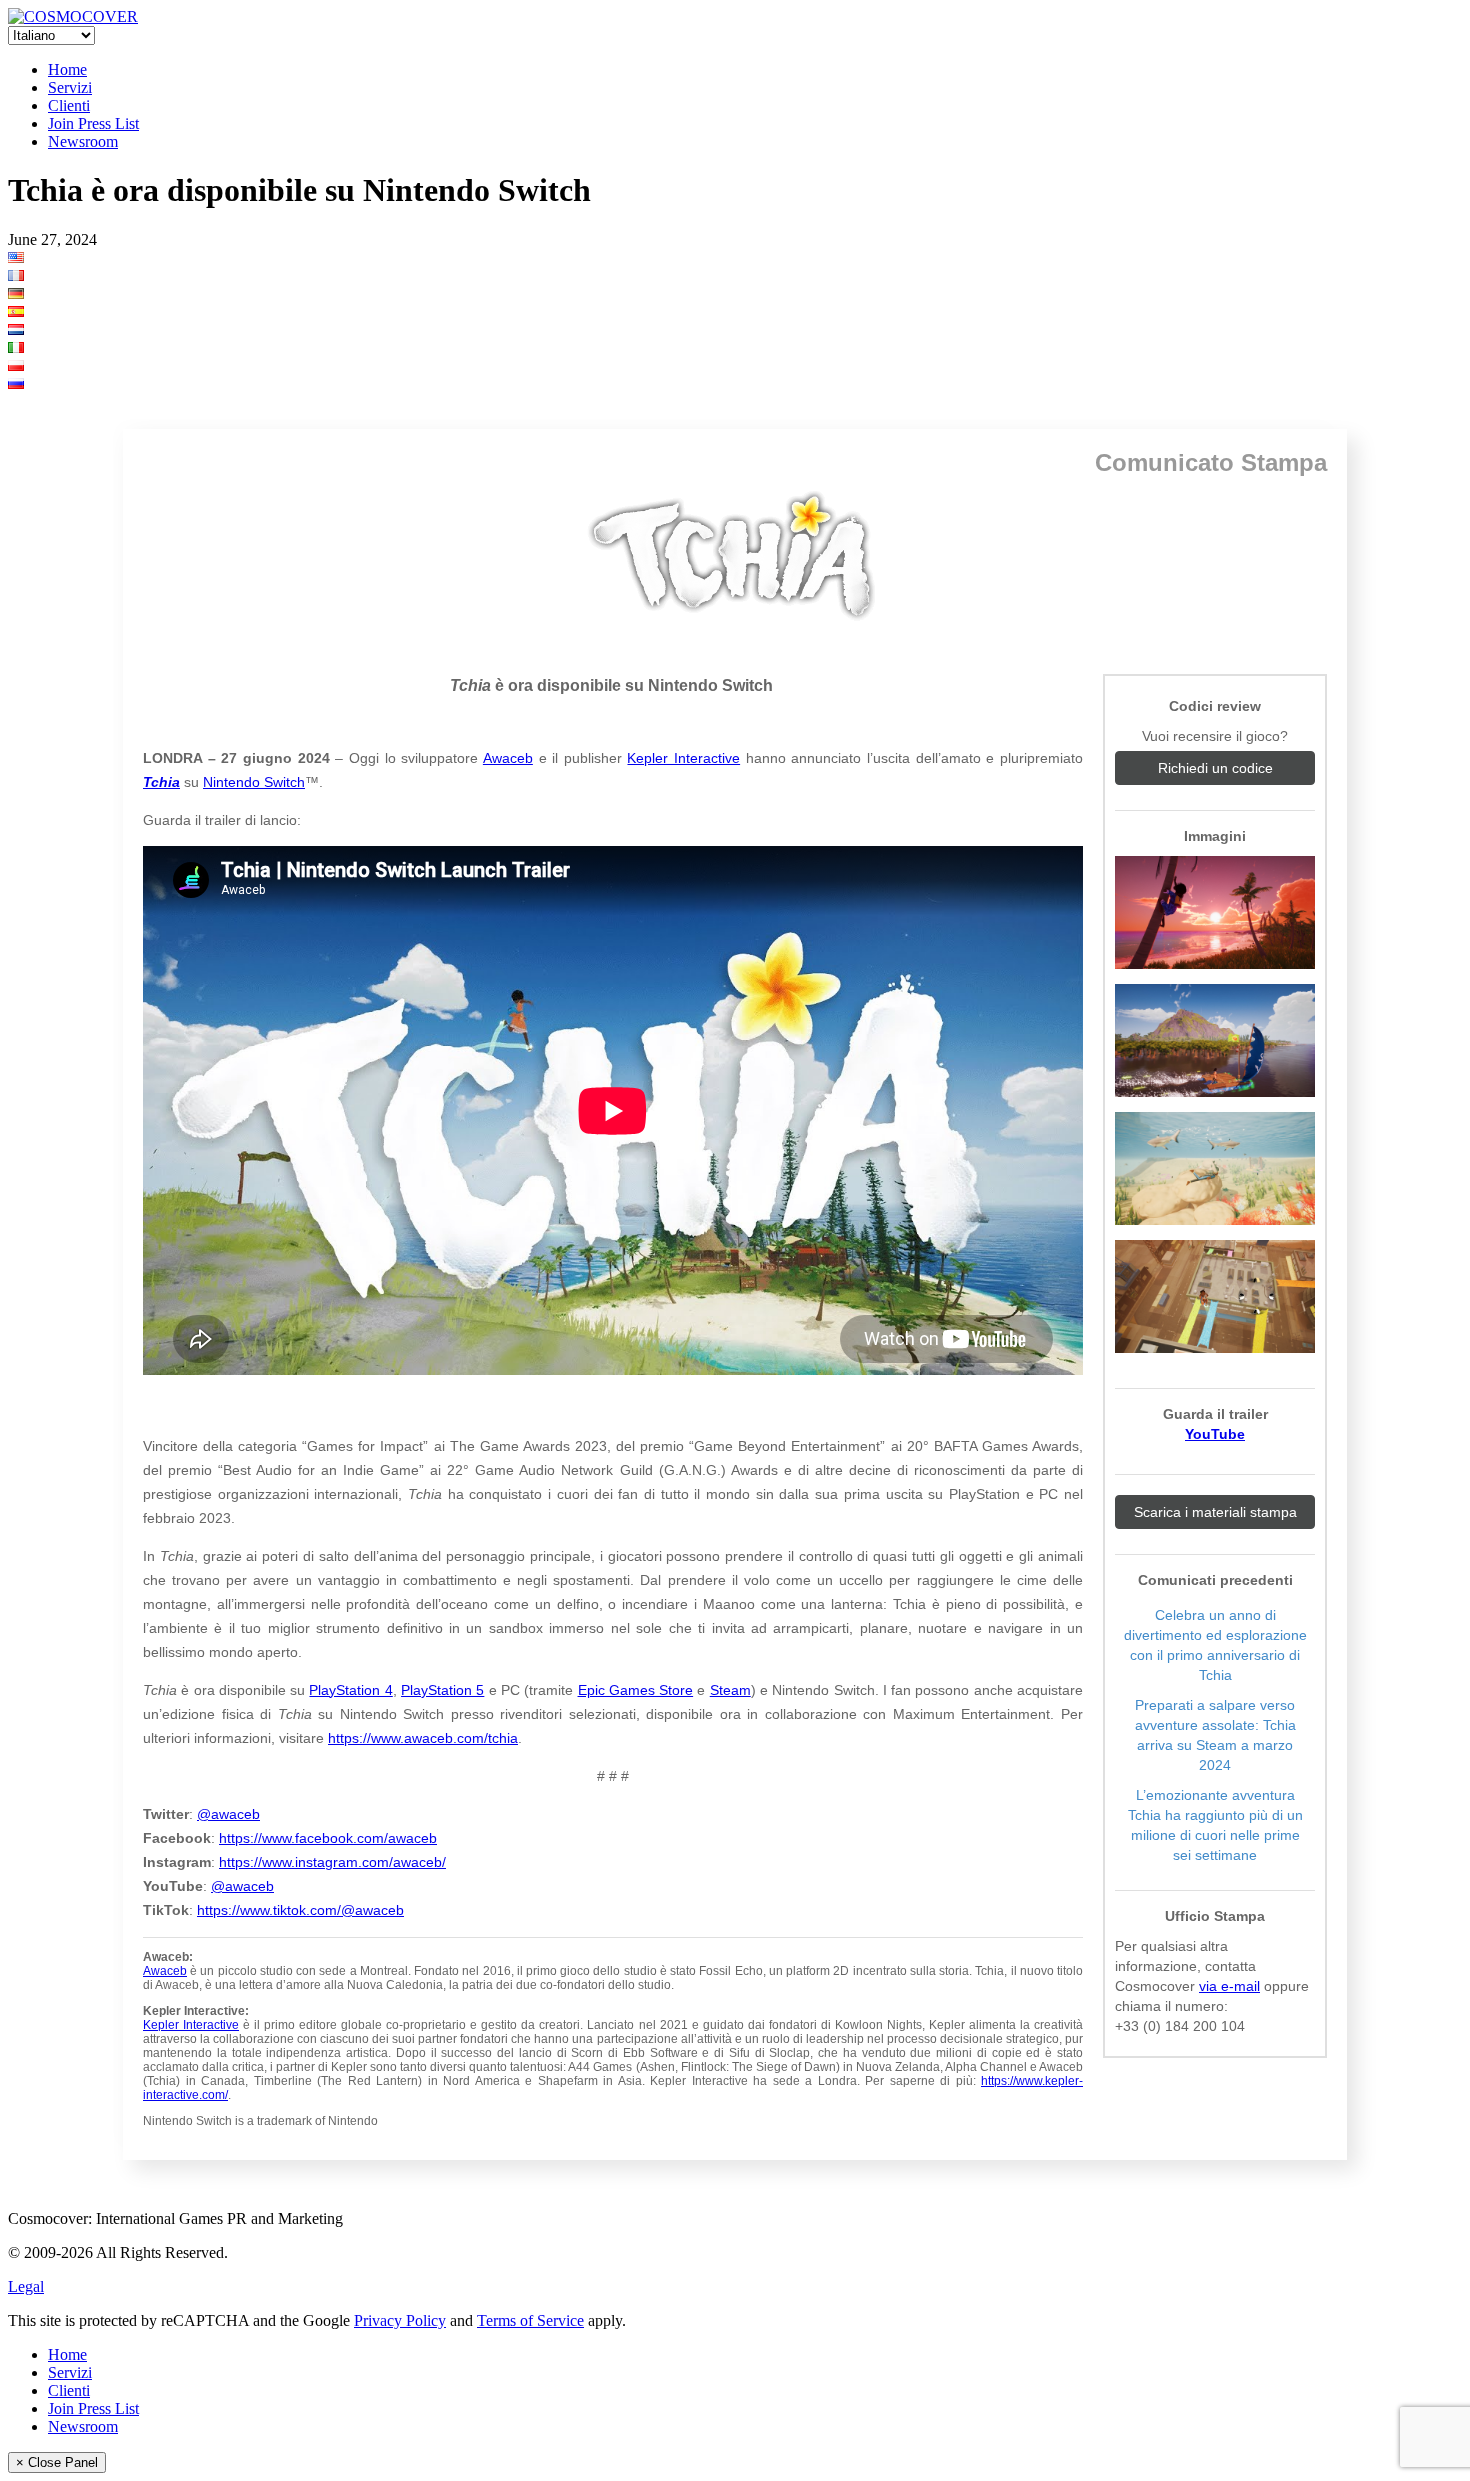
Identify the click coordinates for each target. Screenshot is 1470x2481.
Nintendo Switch (254, 782)
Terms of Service (530, 2320)
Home (67, 69)
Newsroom (83, 141)
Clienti (69, 105)
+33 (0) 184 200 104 (1180, 2026)
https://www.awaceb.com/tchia (423, 1738)
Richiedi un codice (1215, 768)
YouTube (1215, 1434)
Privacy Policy (400, 2320)
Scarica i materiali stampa (1215, 1512)
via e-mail (1229, 1986)
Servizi (70, 87)
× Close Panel (57, 2462)
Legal (26, 2286)
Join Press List (93, 123)
